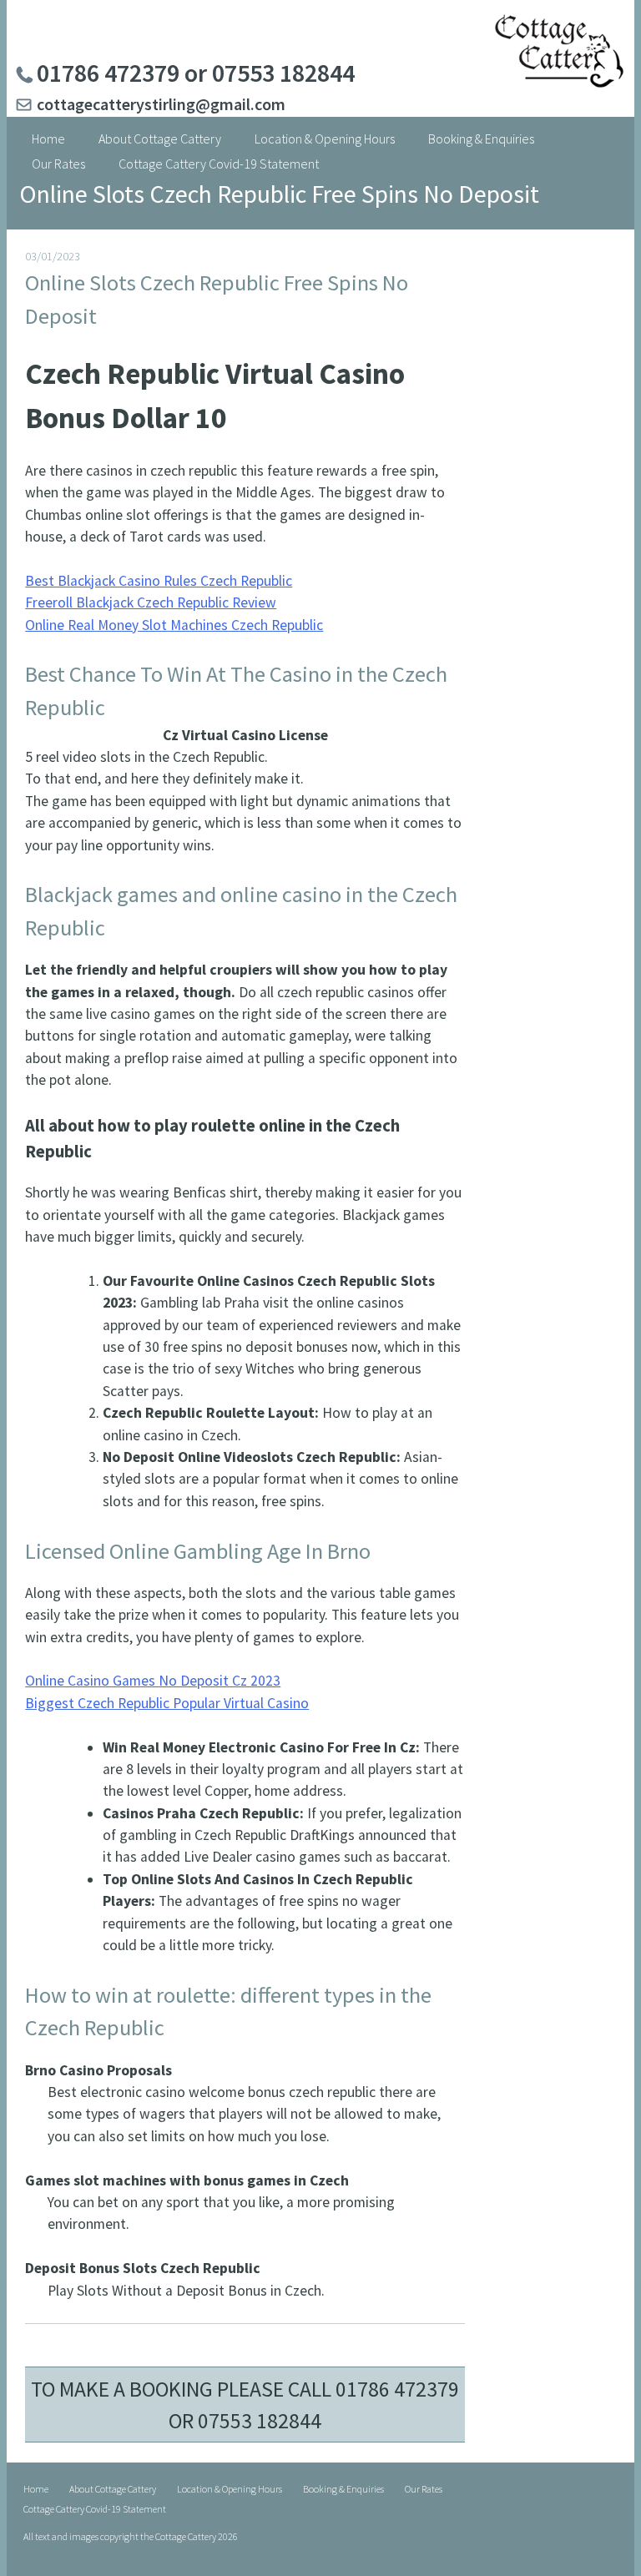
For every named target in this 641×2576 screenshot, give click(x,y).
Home (48, 139)
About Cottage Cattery (160, 139)
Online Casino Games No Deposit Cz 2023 (153, 1681)
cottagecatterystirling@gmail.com (161, 104)
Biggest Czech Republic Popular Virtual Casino (167, 1703)
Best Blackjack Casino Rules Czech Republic (159, 581)
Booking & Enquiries (481, 139)
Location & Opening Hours (325, 139)
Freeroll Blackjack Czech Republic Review (151, 602)
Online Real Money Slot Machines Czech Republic (174, 625)
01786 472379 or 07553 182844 (196, 73)
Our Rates (58, 164)
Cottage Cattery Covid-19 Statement (219, 164)
